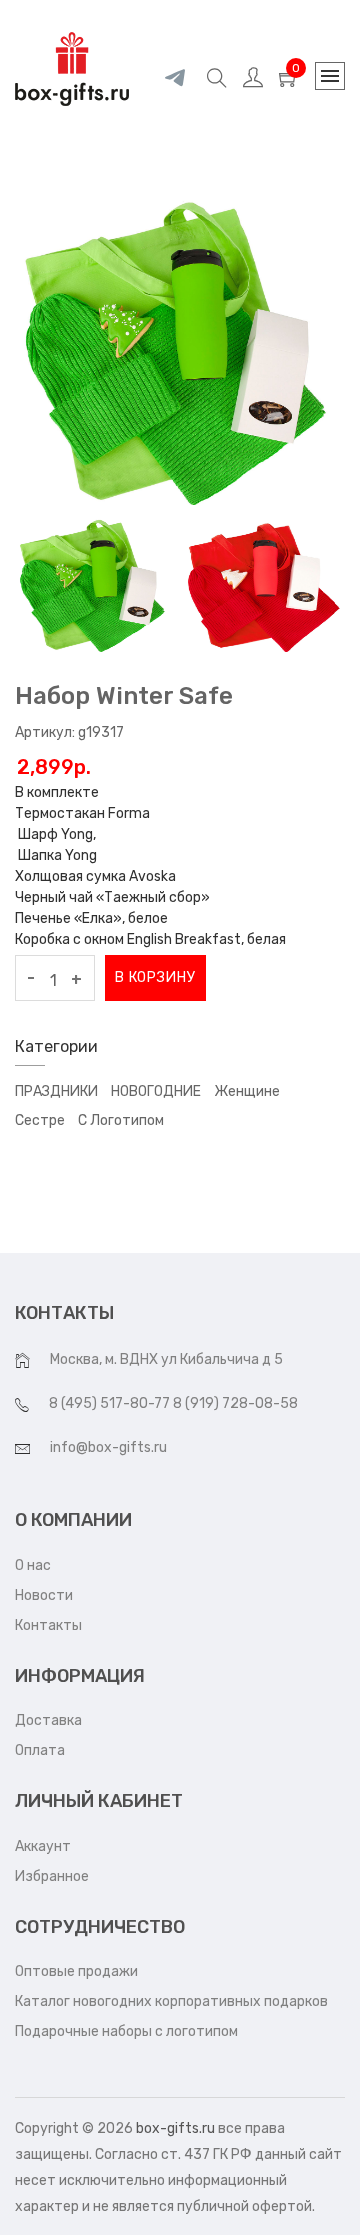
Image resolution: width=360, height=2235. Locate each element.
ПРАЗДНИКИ (56, 1091)
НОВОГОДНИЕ (156, 1091)
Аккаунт (43, 1846)
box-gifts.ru (175, 2128)
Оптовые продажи (76, 1971)
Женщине (247, 1091)
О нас (33, 1565)
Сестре (40, 1120)
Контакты (48, 1625)
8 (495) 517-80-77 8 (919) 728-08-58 (173, 1403)
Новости (44, 1595)
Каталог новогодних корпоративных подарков (171, 2001)
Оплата (40, 1750)
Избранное (52, 1876)
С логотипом (121, 1120)
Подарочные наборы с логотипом (126, 2031)
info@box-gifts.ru (108, 1447)
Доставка (48, 1720)
